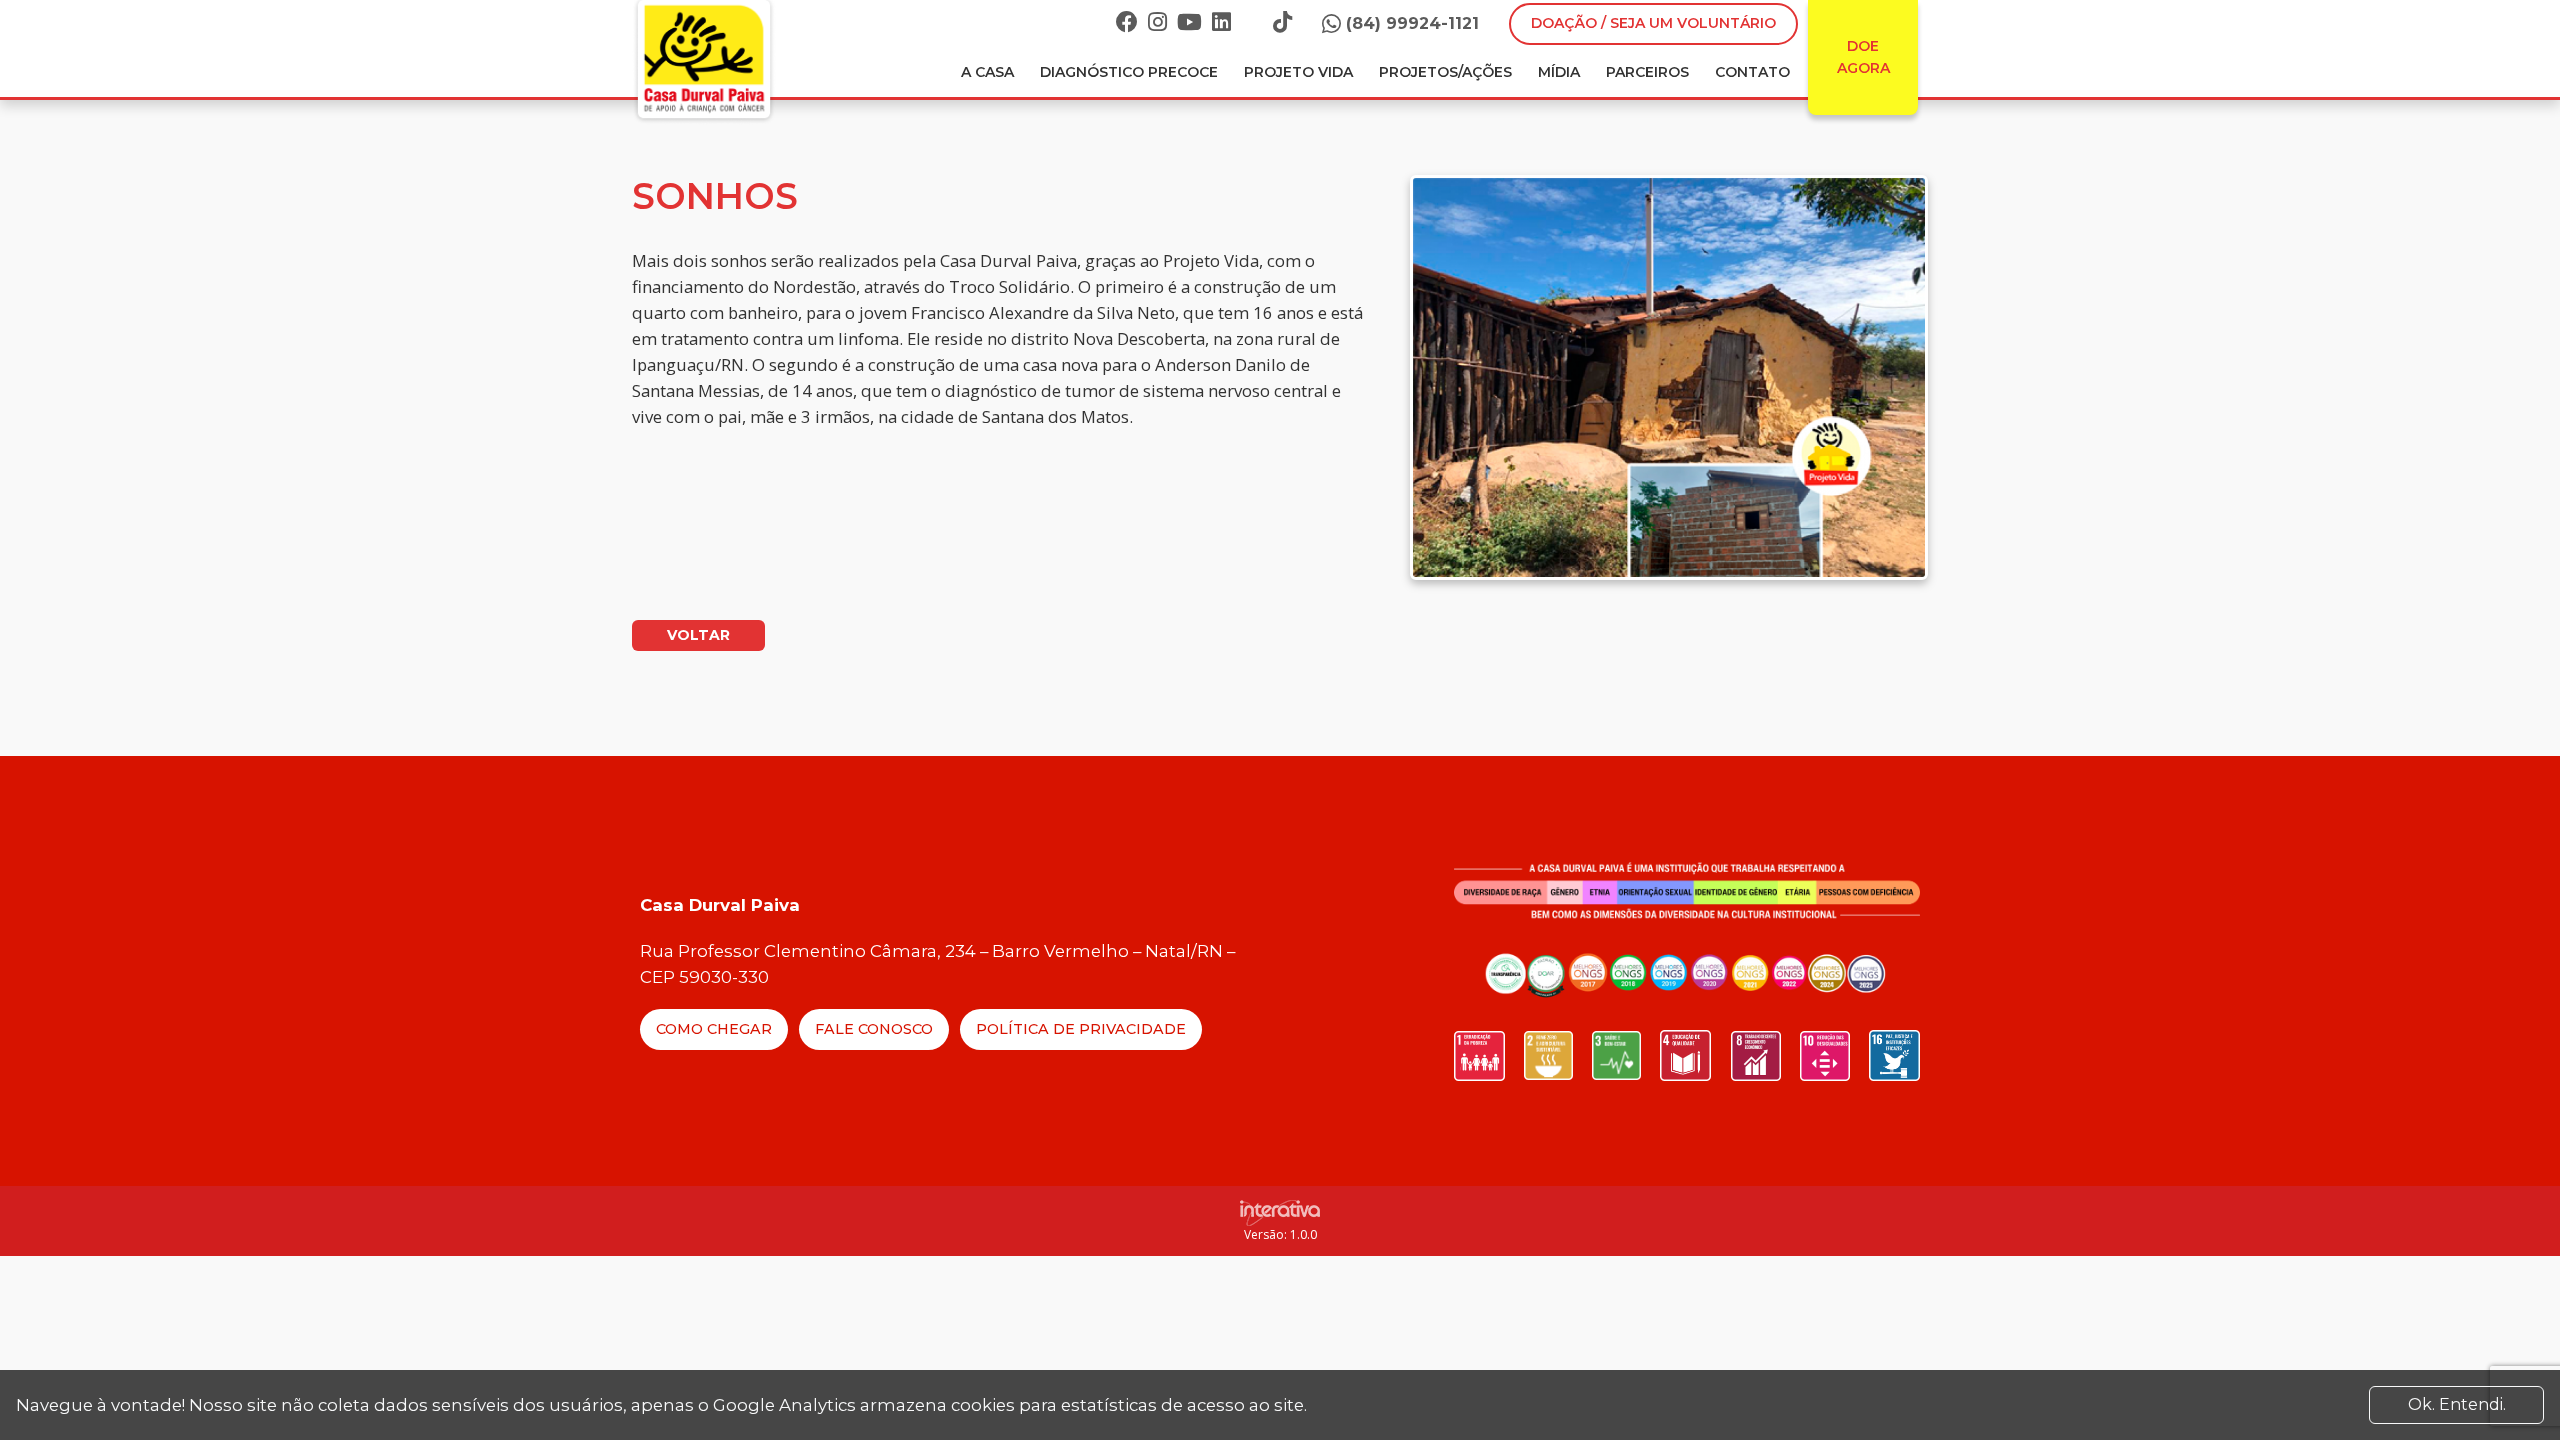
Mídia (1559, 72)
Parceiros (1647, 72)
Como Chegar (714, 1029)
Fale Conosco (874, 1029)
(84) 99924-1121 (1412, 23)
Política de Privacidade (1081, 1029)
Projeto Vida (1298, 72)
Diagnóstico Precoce (1129, 72)
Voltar (698, 635)
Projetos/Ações (1445, 72)
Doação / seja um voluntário (1653, 23)
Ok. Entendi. (2457, 1404)
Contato (1752, 72)
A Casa (987, 72)
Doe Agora (1863, 57)
